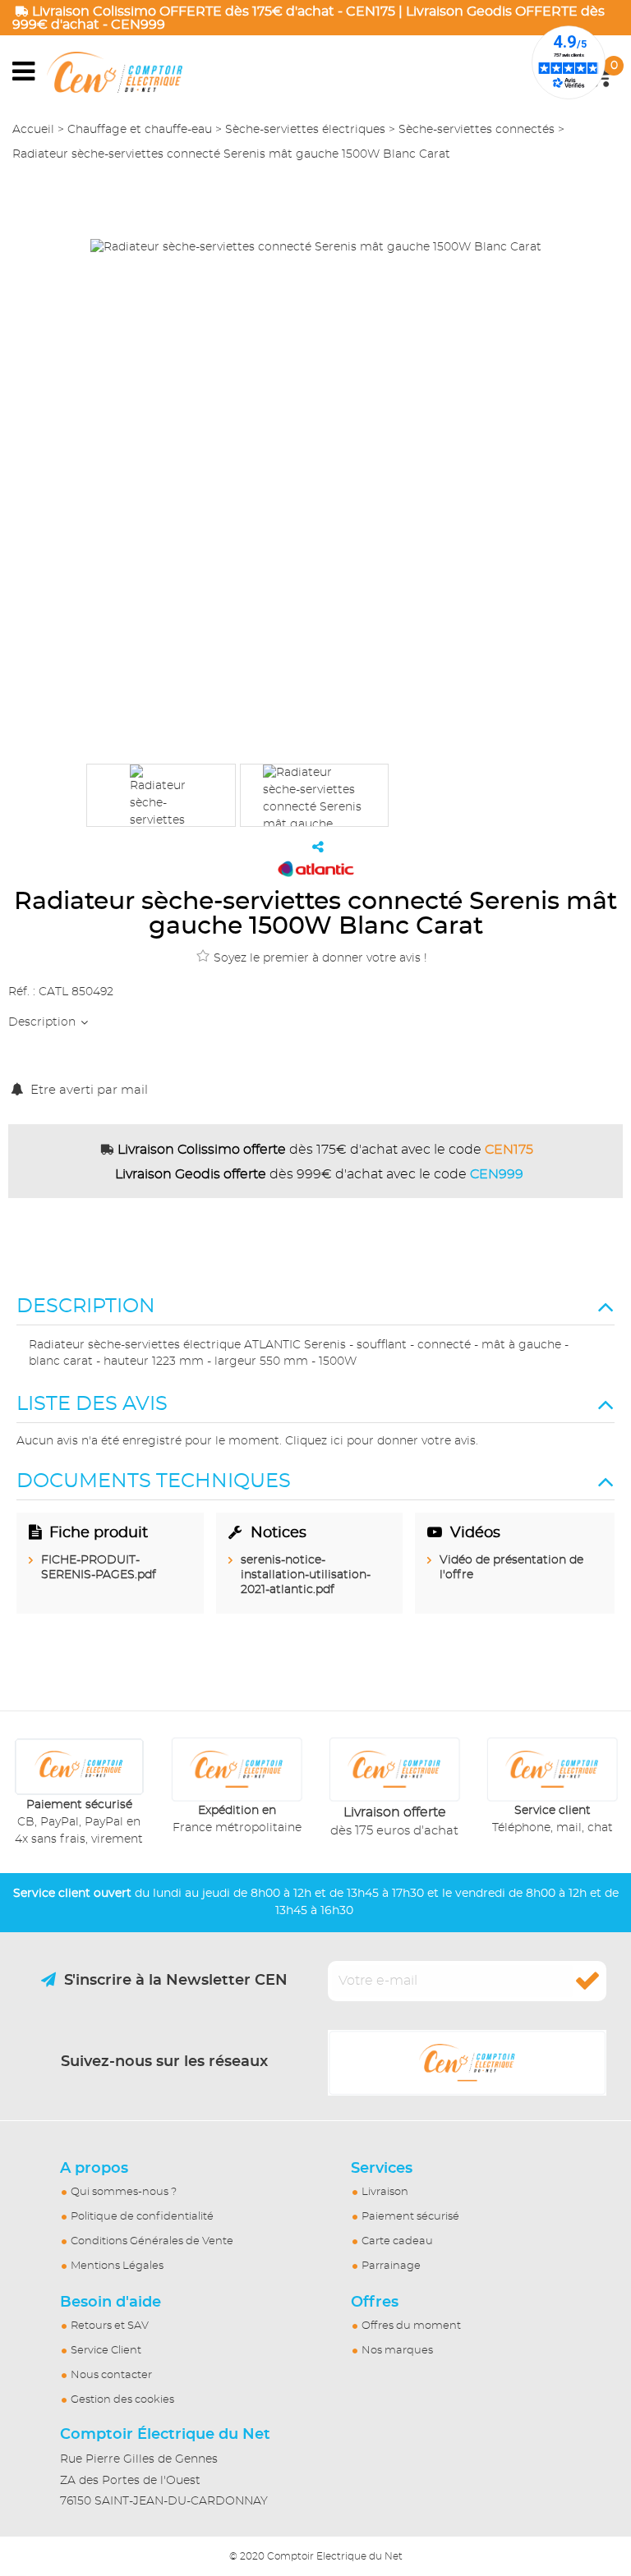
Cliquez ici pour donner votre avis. (382, 1441)
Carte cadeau (397, 2241)
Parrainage (391, 2266)
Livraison (385, 2192)
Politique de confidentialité (142, 2217)
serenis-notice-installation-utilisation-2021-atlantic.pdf (306, 1575)
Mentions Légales (117, 2266)
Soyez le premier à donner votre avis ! (320, 958)
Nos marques (397, 2351)
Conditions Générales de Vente (152, 2241)
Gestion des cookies (122, 2400)
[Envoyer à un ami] (318, 847)
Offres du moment (411, 2326)
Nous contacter (111, 2375)
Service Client (106, 2351)
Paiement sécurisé (410, 2217)
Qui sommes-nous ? (124, 2192)
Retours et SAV (110, 2326)
